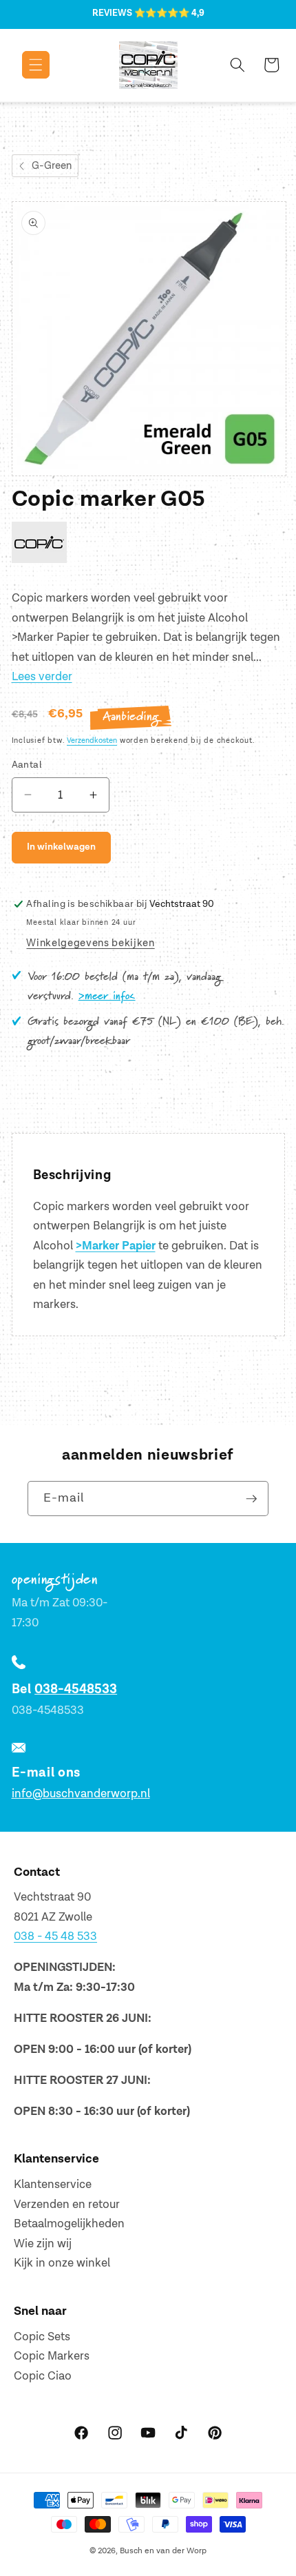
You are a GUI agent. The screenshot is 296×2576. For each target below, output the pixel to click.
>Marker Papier (116, 1246)
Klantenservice (53, 2185)
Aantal (27, 765)
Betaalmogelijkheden (69, 2224)
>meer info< (107, 996)
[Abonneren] (251, 1499)
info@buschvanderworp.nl (81, 1794)
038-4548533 (76, 1689)
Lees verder (42, 677)
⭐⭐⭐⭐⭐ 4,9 (169, 13)
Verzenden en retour (67, 2205)
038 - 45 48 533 (55, 1936)
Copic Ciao (43, 2376)
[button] (26, 65)
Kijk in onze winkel (62, 2263)
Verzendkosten (92, 740)
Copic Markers (52, 2356)
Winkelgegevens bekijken (90, 943)
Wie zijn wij (43, 2244)
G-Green (52, 166)
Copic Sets (42, 2337)
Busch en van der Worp (163, 2551)
